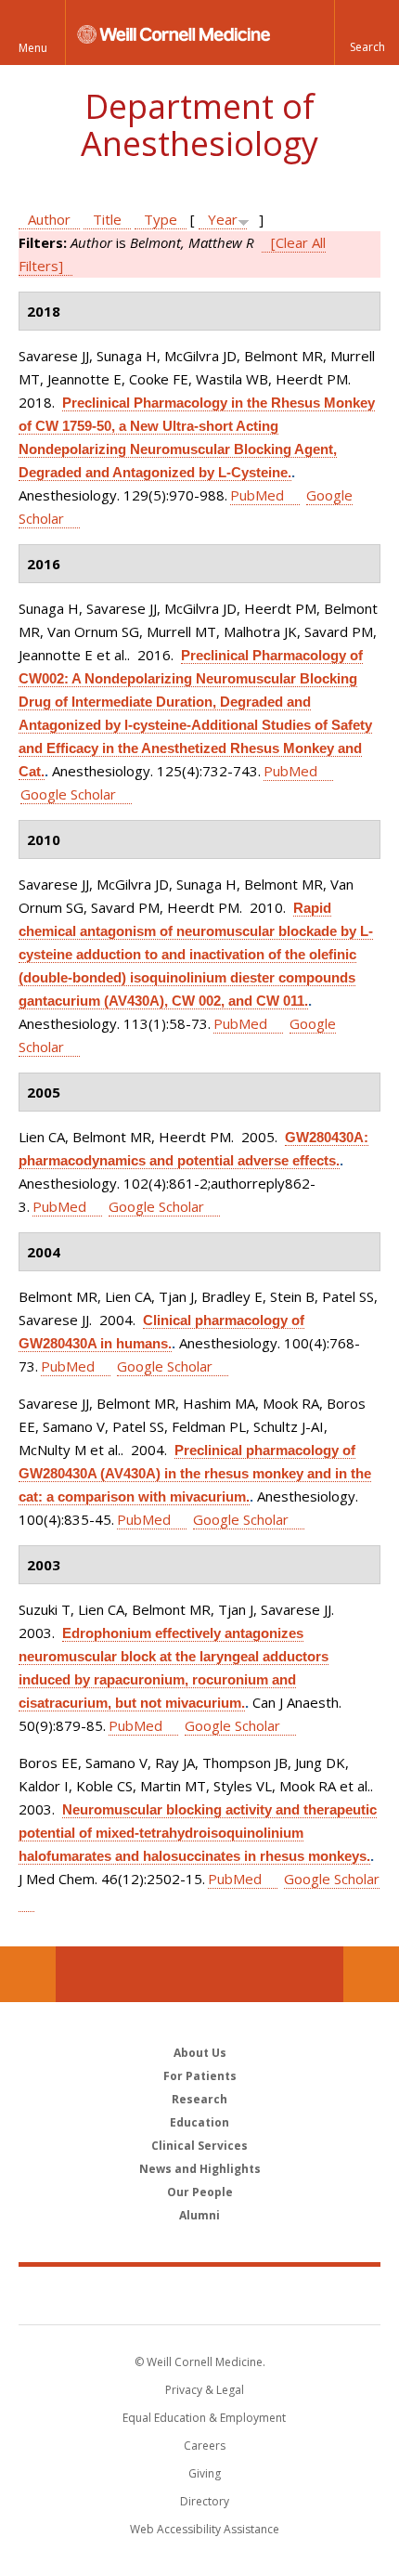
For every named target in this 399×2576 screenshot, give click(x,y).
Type (161, 219)
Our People (200, 2192)
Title (107, 219)
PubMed (257, 495)
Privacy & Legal (205, 2390)
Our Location (28, 1974)
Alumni (199, 2215)
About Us (200, 2053)
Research (199, 2099)
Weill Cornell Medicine (199, 2295)
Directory (205, 2501)
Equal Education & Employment (204, 2418)
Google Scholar (68, 794)
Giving (205, 2473)
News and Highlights (200, 2169)
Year (223, 219)
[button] (367, 33)
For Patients (200, 2076)
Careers (205, 2446)
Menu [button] (33, 48)
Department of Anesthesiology (199, 125)
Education (199, 2122)
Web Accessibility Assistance (205, 2529)
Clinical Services (199, 2146)
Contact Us (371, 1974)
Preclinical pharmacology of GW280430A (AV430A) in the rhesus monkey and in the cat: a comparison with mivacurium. (195, 1473)
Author (49, 219)
